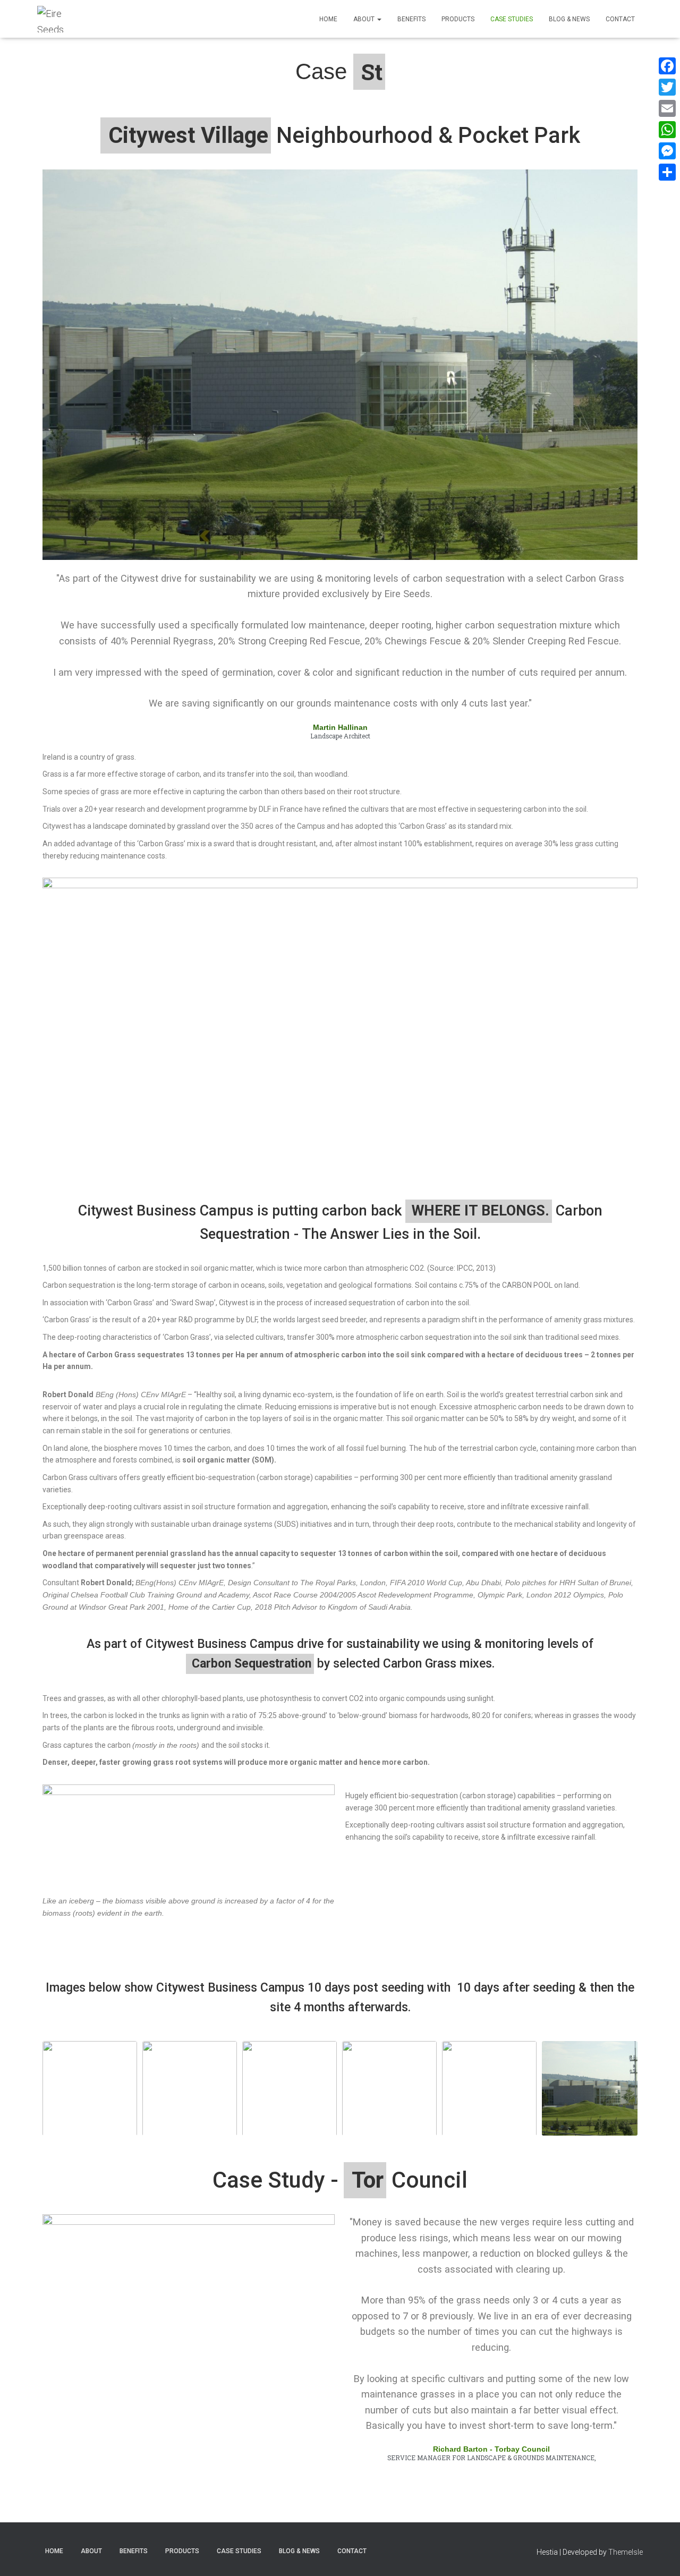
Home (328, 19)
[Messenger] (667, 151)
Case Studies (512, 19)
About (365, 19)
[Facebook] (667, 66)
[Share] (667, 172)
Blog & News (569, 19)
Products (458, 19)
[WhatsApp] (667, 130)
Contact (620, 19)
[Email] (667, 108)
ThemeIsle (626, 2552)
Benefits (411, 19)
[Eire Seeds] (59, 19)
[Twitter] (667, 87)
